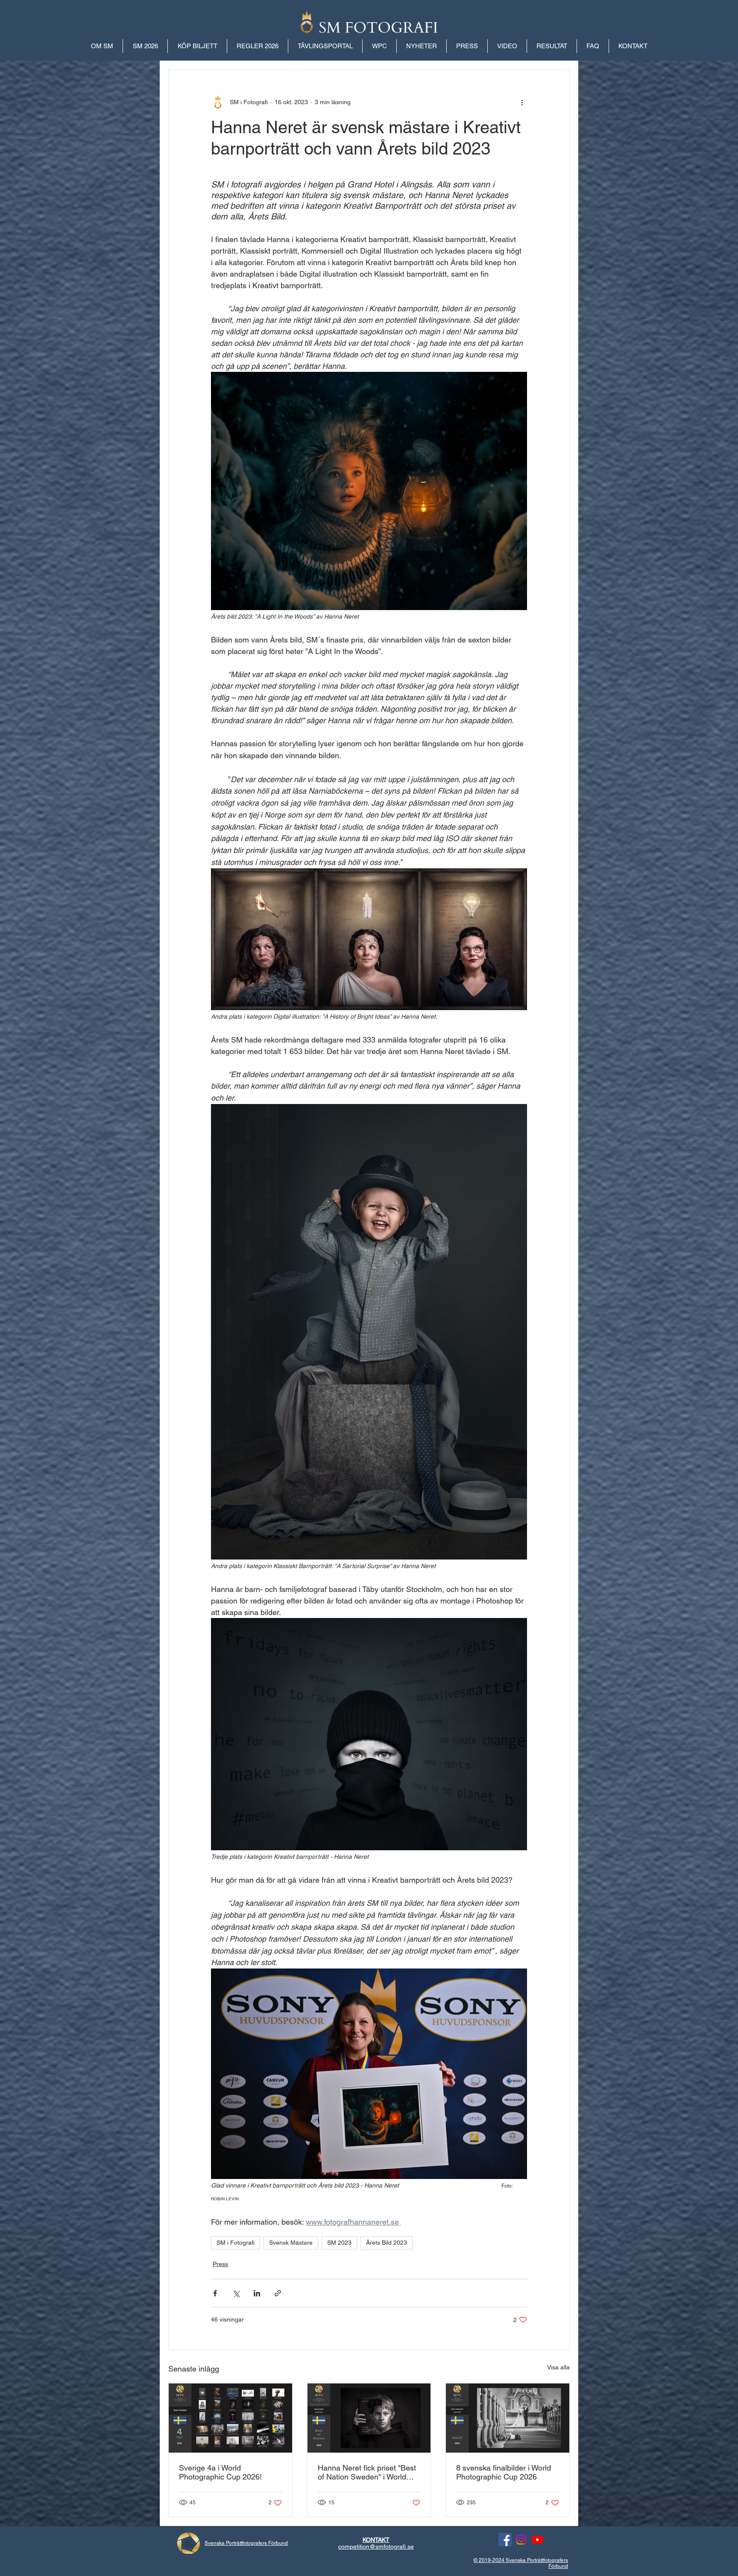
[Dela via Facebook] (215, 2293)
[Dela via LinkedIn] (257, 2293)
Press (220, 2264)
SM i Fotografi (236, 2243)
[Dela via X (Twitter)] (236, 2293)
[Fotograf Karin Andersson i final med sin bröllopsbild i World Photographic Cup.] (508, 2418)
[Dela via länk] (278, 2293)
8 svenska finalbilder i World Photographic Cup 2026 (504, 2472)
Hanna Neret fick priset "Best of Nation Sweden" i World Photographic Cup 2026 (367, 2472)
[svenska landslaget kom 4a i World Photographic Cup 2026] (230, 2418)
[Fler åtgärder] (522, 102)
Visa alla (558, 2367)
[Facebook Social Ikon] (505, 2539)
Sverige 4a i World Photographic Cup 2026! (220, 2472)
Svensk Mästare (291, 2243)
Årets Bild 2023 (387, 2243)
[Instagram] (521, 2539)
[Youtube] (537, 2539)
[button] (552, 46)
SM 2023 (339, 2243)
